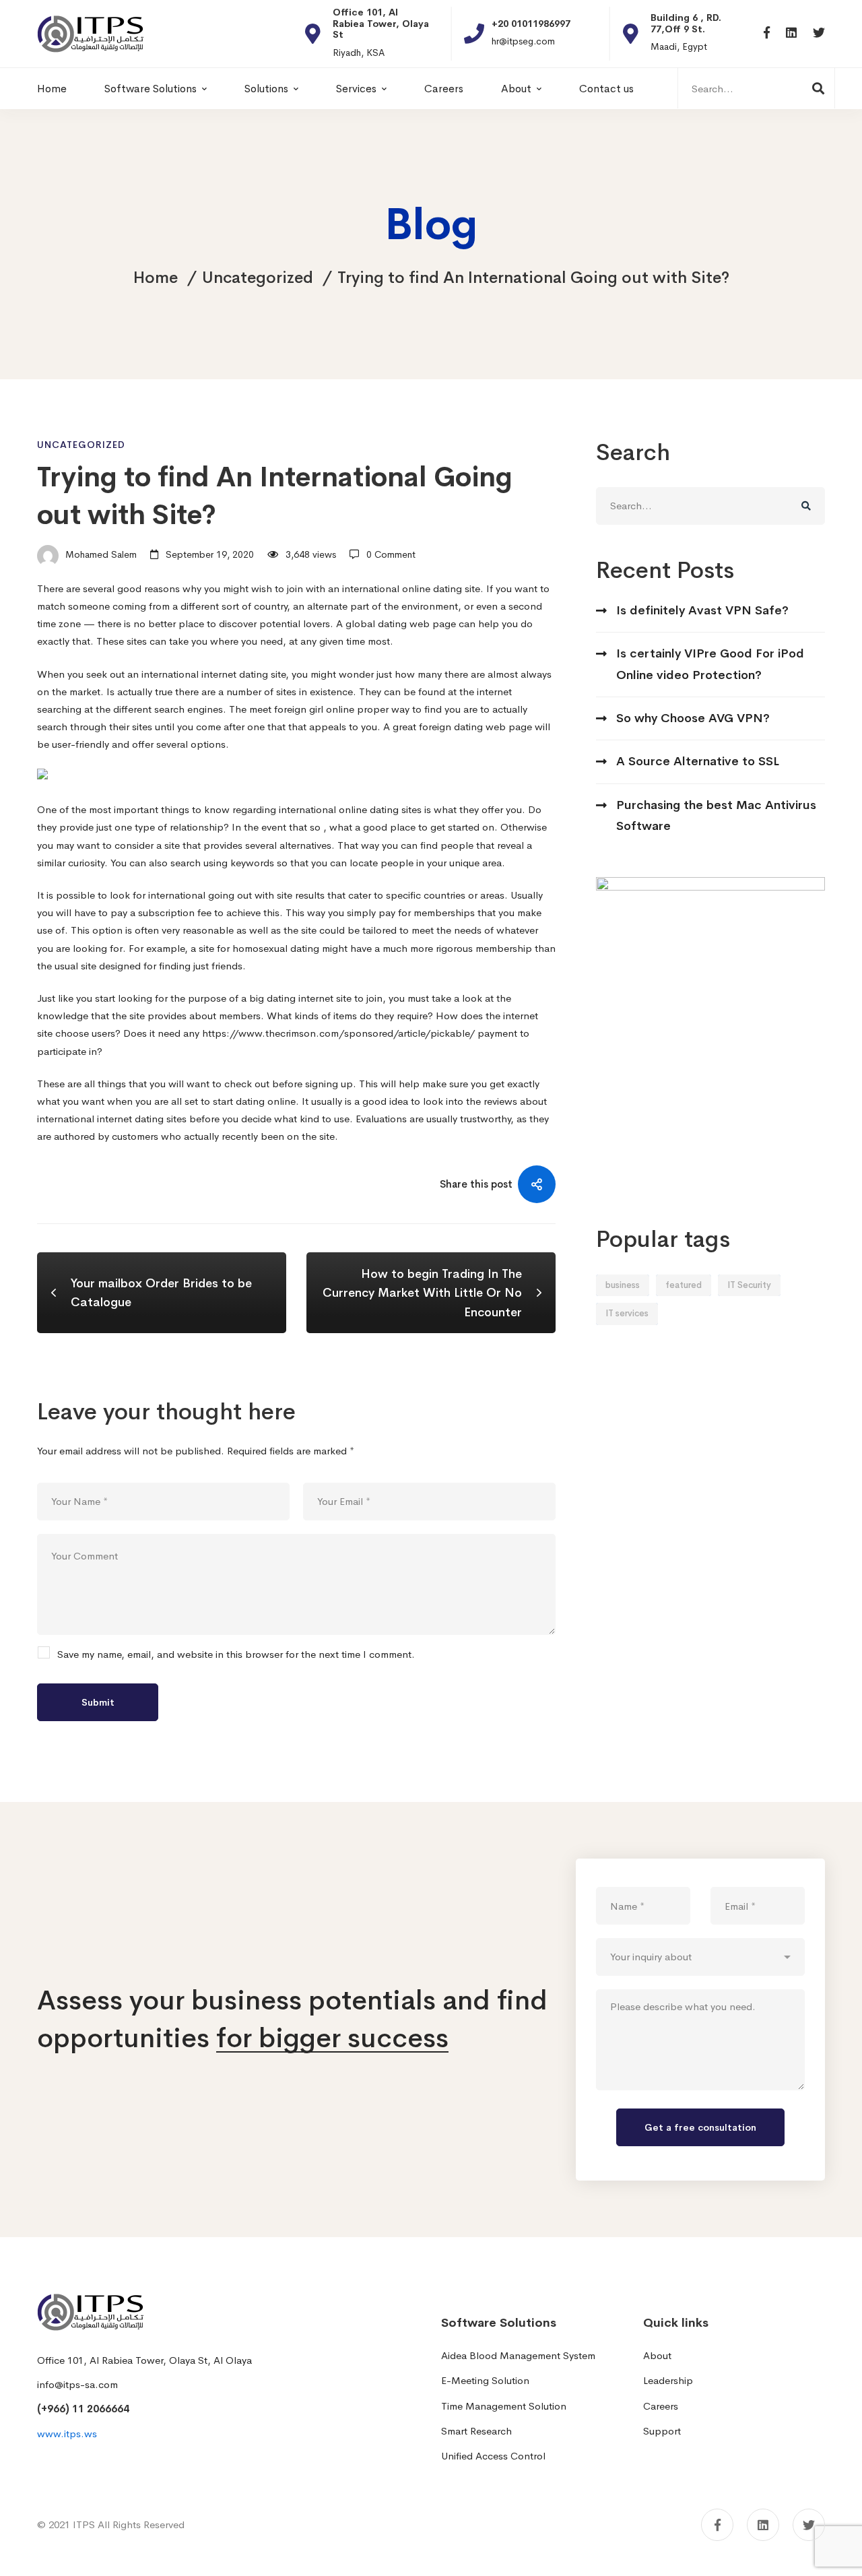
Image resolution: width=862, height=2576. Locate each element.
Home (156, 278)
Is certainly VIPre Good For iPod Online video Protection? (710, 664)
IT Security (749, 1285)
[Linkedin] (791, 33)
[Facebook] (767, 33)
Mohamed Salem (100, 554)
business (623, 1285)
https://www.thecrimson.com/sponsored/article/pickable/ (338, 1033)
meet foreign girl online (302, 709)
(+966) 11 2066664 (83, 2409)
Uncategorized (258, 278)
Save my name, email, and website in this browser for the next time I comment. (236, 1654)
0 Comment (391, 554)
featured (684, 1285)
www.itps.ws (67, 2434)
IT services (627, 1313)
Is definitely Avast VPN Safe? (702, 610)
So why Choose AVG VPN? (693, 718)
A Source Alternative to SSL (698, 761)
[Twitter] (819, 33)
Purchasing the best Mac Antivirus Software (716, 815)
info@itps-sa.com (77, 2384)
